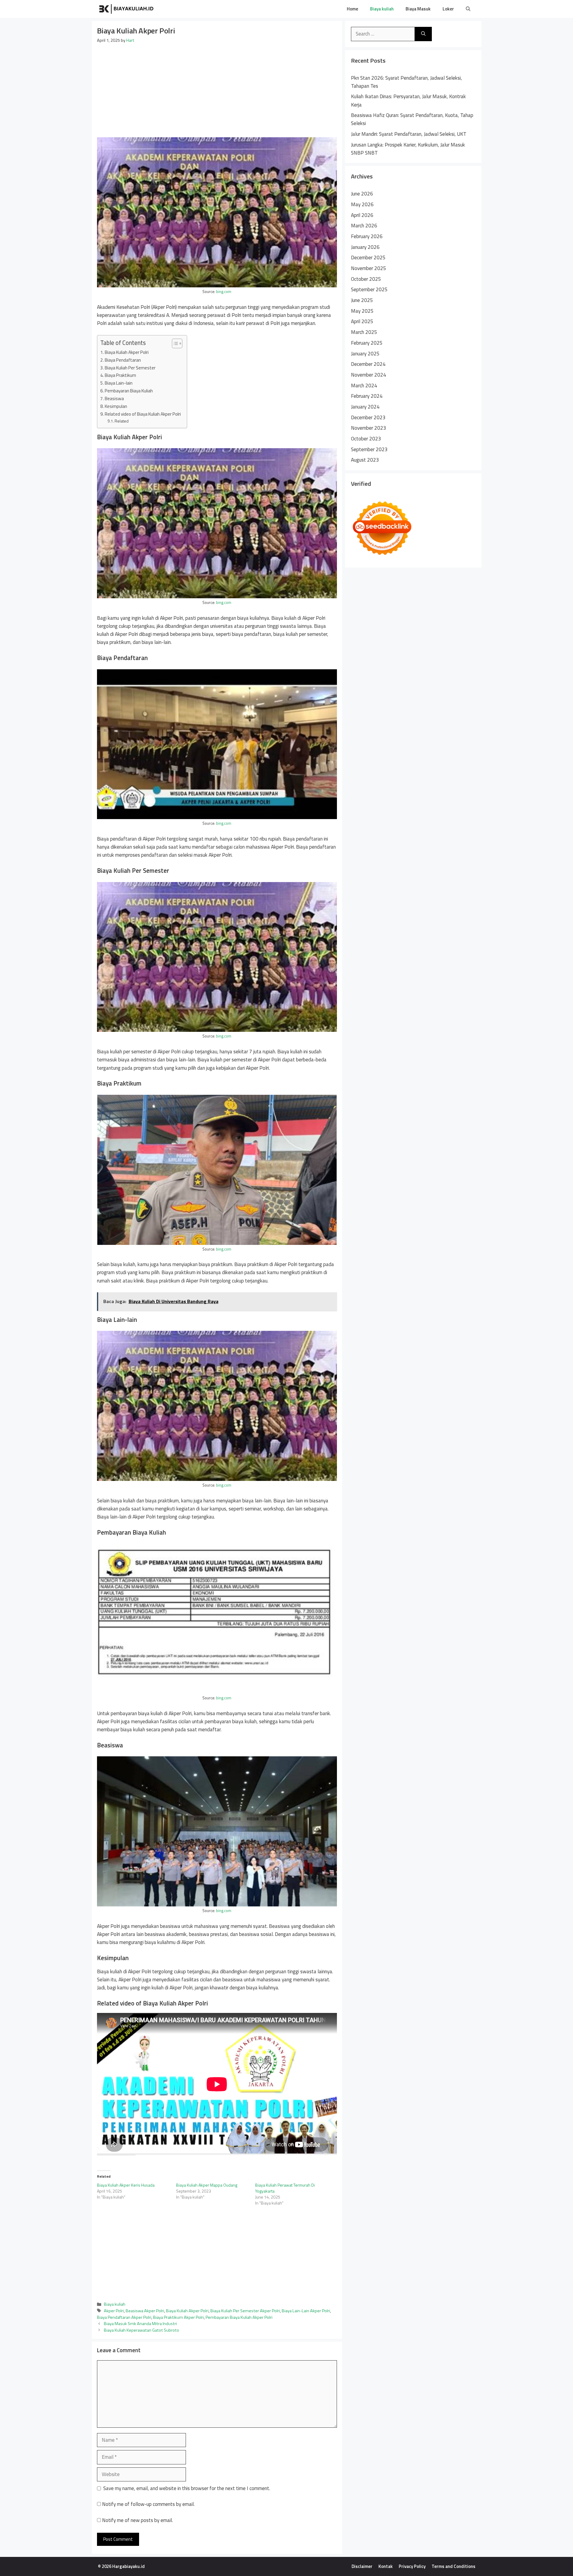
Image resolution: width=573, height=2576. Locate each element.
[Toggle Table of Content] (174, 343)
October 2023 (366, 439)
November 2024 (369, 375)
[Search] (423, 34)
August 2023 (365, 460)
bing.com (224, 292)
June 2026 (362, 194)
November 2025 (369, 268)
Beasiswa (114, 398)
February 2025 (367, 343)
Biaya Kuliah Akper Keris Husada (126, 2185)
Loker (448, 9)
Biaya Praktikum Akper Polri (178, 2317)
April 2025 (362, 321)
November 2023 (369, 428)
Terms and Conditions (453, 2566)
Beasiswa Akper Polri (145, 2311)
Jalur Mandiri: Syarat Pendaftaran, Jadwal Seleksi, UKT (409, 134)
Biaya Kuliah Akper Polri (127, 352)
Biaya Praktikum (120, 375)
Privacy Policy (412, 2566)
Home (352, 9)
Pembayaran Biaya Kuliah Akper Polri (239, 2317)
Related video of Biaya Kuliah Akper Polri (143, 414)
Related (122, 421)
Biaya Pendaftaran (123, 360)
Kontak (386, 2566)
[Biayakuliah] (127, 9)
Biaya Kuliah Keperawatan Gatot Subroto (141, 2330)
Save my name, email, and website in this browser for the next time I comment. (187, 2488)
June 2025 (362, 300)
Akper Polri (114, 2311)
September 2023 (369, 449)
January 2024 (365, 407)
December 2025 (368, 258)
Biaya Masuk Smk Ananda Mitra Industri (140, 2324)
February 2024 (367, 396)
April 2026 (362, 215)
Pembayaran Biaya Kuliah (129, 391)
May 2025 (362, 311)
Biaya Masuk (418, 9)
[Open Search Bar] (468, 9)
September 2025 (369, 289)
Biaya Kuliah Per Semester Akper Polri (245, 2311)
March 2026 (364, 226)
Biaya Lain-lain (119, 383)
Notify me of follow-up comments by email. (148, 2504)
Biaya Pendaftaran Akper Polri (124, 2317)
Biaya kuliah (382, 9)
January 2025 (365, 354)
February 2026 (367, 236)
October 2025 (366, 279)
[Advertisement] (217, 88)
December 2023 (368, 417)
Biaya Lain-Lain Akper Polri (306, 2311)
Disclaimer (362, 2566)
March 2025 (364, 332)
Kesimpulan (116, 406)
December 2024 (368, 364)
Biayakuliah (179, 9)
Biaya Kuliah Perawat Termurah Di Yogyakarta (285, 2188)
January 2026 (365, 247)
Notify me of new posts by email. (137, 2520)
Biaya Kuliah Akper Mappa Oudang (207, 2185)
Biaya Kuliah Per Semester (130, 368)
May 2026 (362, 204)
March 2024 (364, 386)
